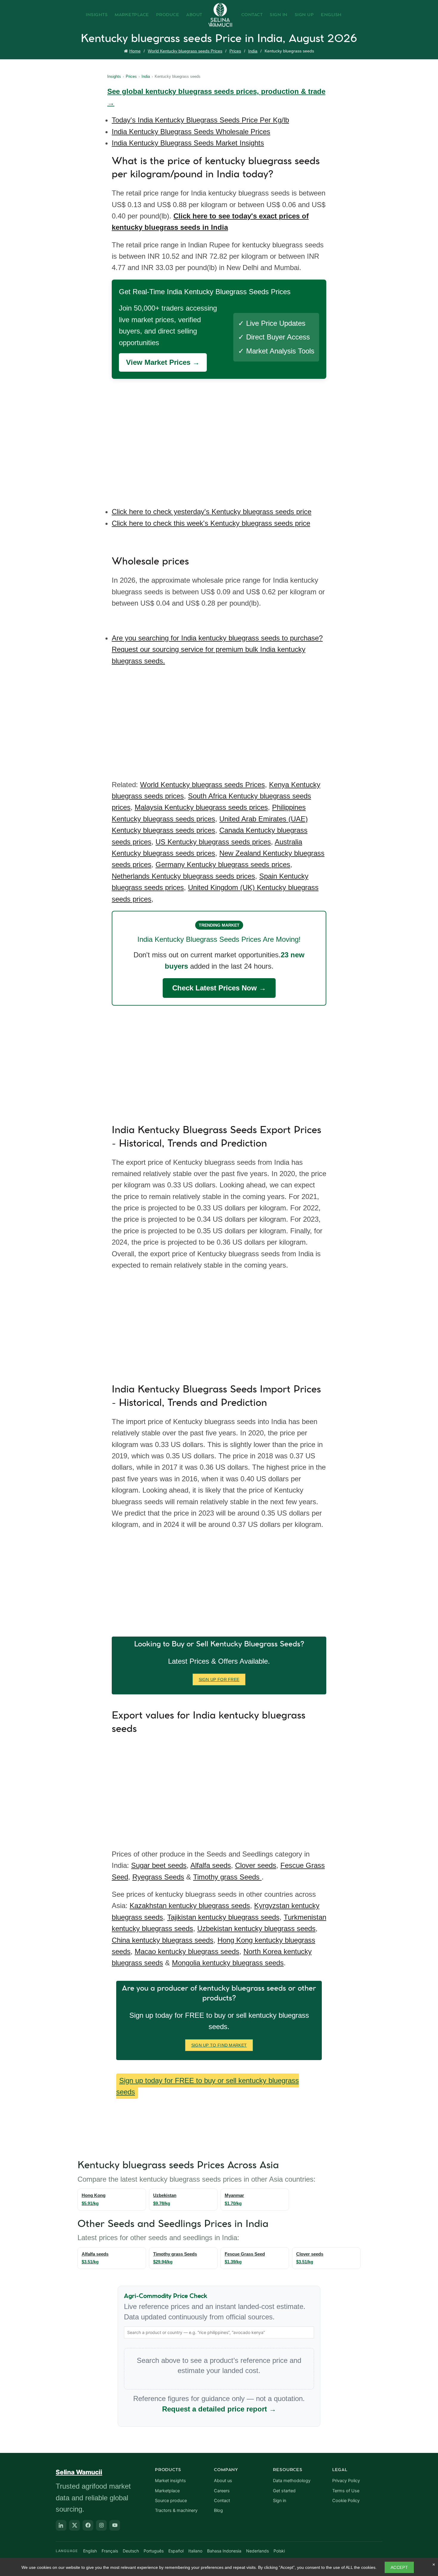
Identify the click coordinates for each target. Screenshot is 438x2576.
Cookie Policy (346, 2501)
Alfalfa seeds (211, 1865)
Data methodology (292, 2481)
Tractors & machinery (176, 2510)
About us (223, 2481)
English (331, 15)
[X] (74, 2525)
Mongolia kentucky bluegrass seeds (228, 1963)
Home (135, 51)
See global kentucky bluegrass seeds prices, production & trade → (216, 97)
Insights (97, 15)
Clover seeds (256, 1865)
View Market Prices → (163, 362)
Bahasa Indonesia (224, 2551)
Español (176, 2551)
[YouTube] (115, 2525)
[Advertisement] (220, 439)
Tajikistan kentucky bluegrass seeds (223, 1917)
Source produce (171, 2501)
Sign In (279, 15)
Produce (168, 15)
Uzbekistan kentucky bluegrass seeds (256, 1928)
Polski (279, 2551)
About (194, 15)
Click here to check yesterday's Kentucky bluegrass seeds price (212, 512)
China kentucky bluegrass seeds (163, 1940)
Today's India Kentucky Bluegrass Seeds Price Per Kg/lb (200, 120)
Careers (222, 2491)
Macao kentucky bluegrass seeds (187, 1951)
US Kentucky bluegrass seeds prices (213, 842)
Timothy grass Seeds (227, 1877)
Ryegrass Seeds (158, 1877)
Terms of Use (346, 2491)
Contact (252, 15)
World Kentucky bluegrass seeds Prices (185, 51)
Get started (284, 2491)
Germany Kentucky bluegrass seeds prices (223, 864)
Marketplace (132, 15)
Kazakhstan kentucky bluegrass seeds (190, 1906)
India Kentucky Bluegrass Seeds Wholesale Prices (191, 132)
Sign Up (304, 15)
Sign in (279, 2501)
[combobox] (219, 2332)
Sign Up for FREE (219, 1679)
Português (154, 2551)
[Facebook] (88, 2525)
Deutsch (131, 2551)
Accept (399, 2567)
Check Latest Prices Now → (219, 988)
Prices (235, 51)
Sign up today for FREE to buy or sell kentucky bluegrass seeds (208, 2086)
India (253, 51)
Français (110, 2551)
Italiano (195, 2551)
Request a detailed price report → (219, 2409)
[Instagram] (101, 2525)
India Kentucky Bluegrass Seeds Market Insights (188, 143)
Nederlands (257, 2551)
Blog (218, 2510)
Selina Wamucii (79, 2472)
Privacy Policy (346, 2481)
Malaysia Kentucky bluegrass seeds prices (201, 807)
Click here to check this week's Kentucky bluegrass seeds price (211, 523)
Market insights (170, 2481)
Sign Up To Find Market (219, 2045)
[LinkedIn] (61, 2525)
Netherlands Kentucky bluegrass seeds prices (183, 876)
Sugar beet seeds (159, 1865)
